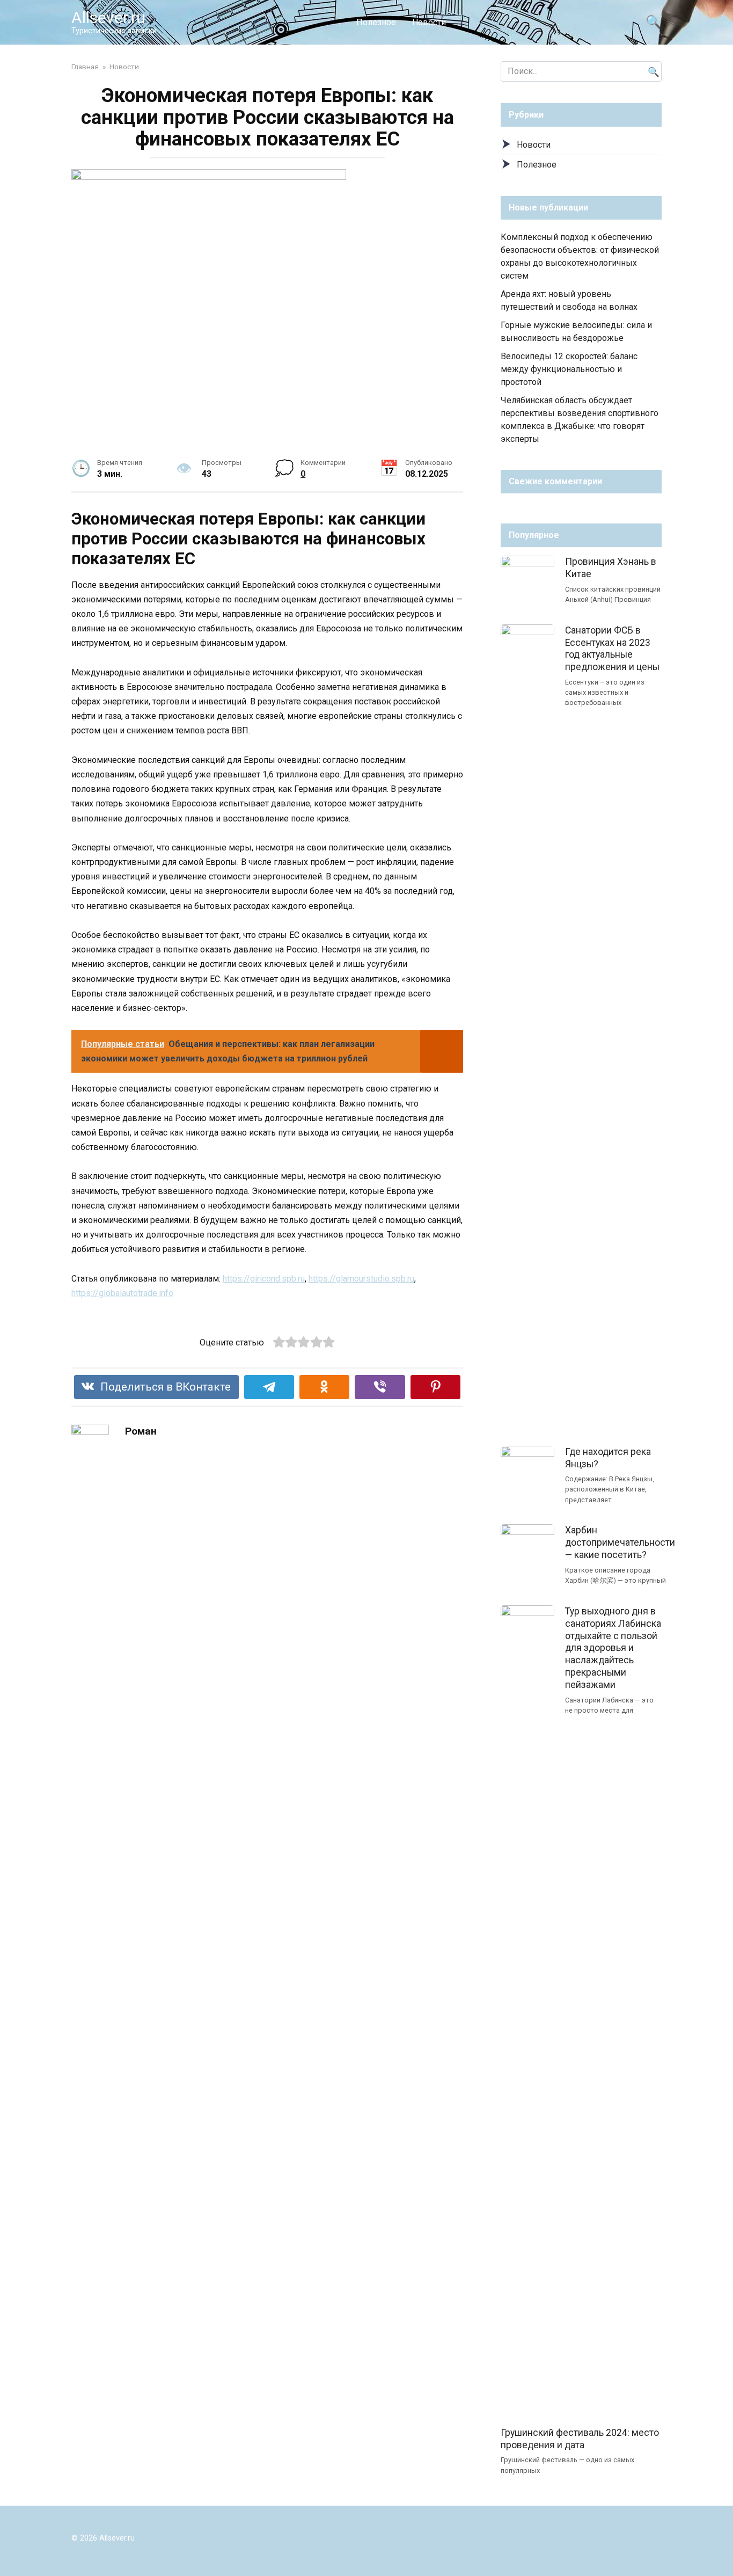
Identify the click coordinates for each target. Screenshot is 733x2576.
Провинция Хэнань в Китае (611, 568)
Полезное (376, 22)
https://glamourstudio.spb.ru (361, 1279)
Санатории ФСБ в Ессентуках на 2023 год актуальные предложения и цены (612, 649)
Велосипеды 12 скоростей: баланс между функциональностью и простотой (569, 369)
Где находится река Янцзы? (608, 1458)
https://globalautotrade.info (122, 1293)
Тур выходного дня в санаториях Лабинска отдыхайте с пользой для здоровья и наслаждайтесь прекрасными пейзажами (613, 1648)
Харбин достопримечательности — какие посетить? (620, 1542)
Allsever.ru (108, 17)
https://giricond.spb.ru (264, 1279)
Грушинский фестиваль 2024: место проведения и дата (580, 2439)
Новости (429, 22)
